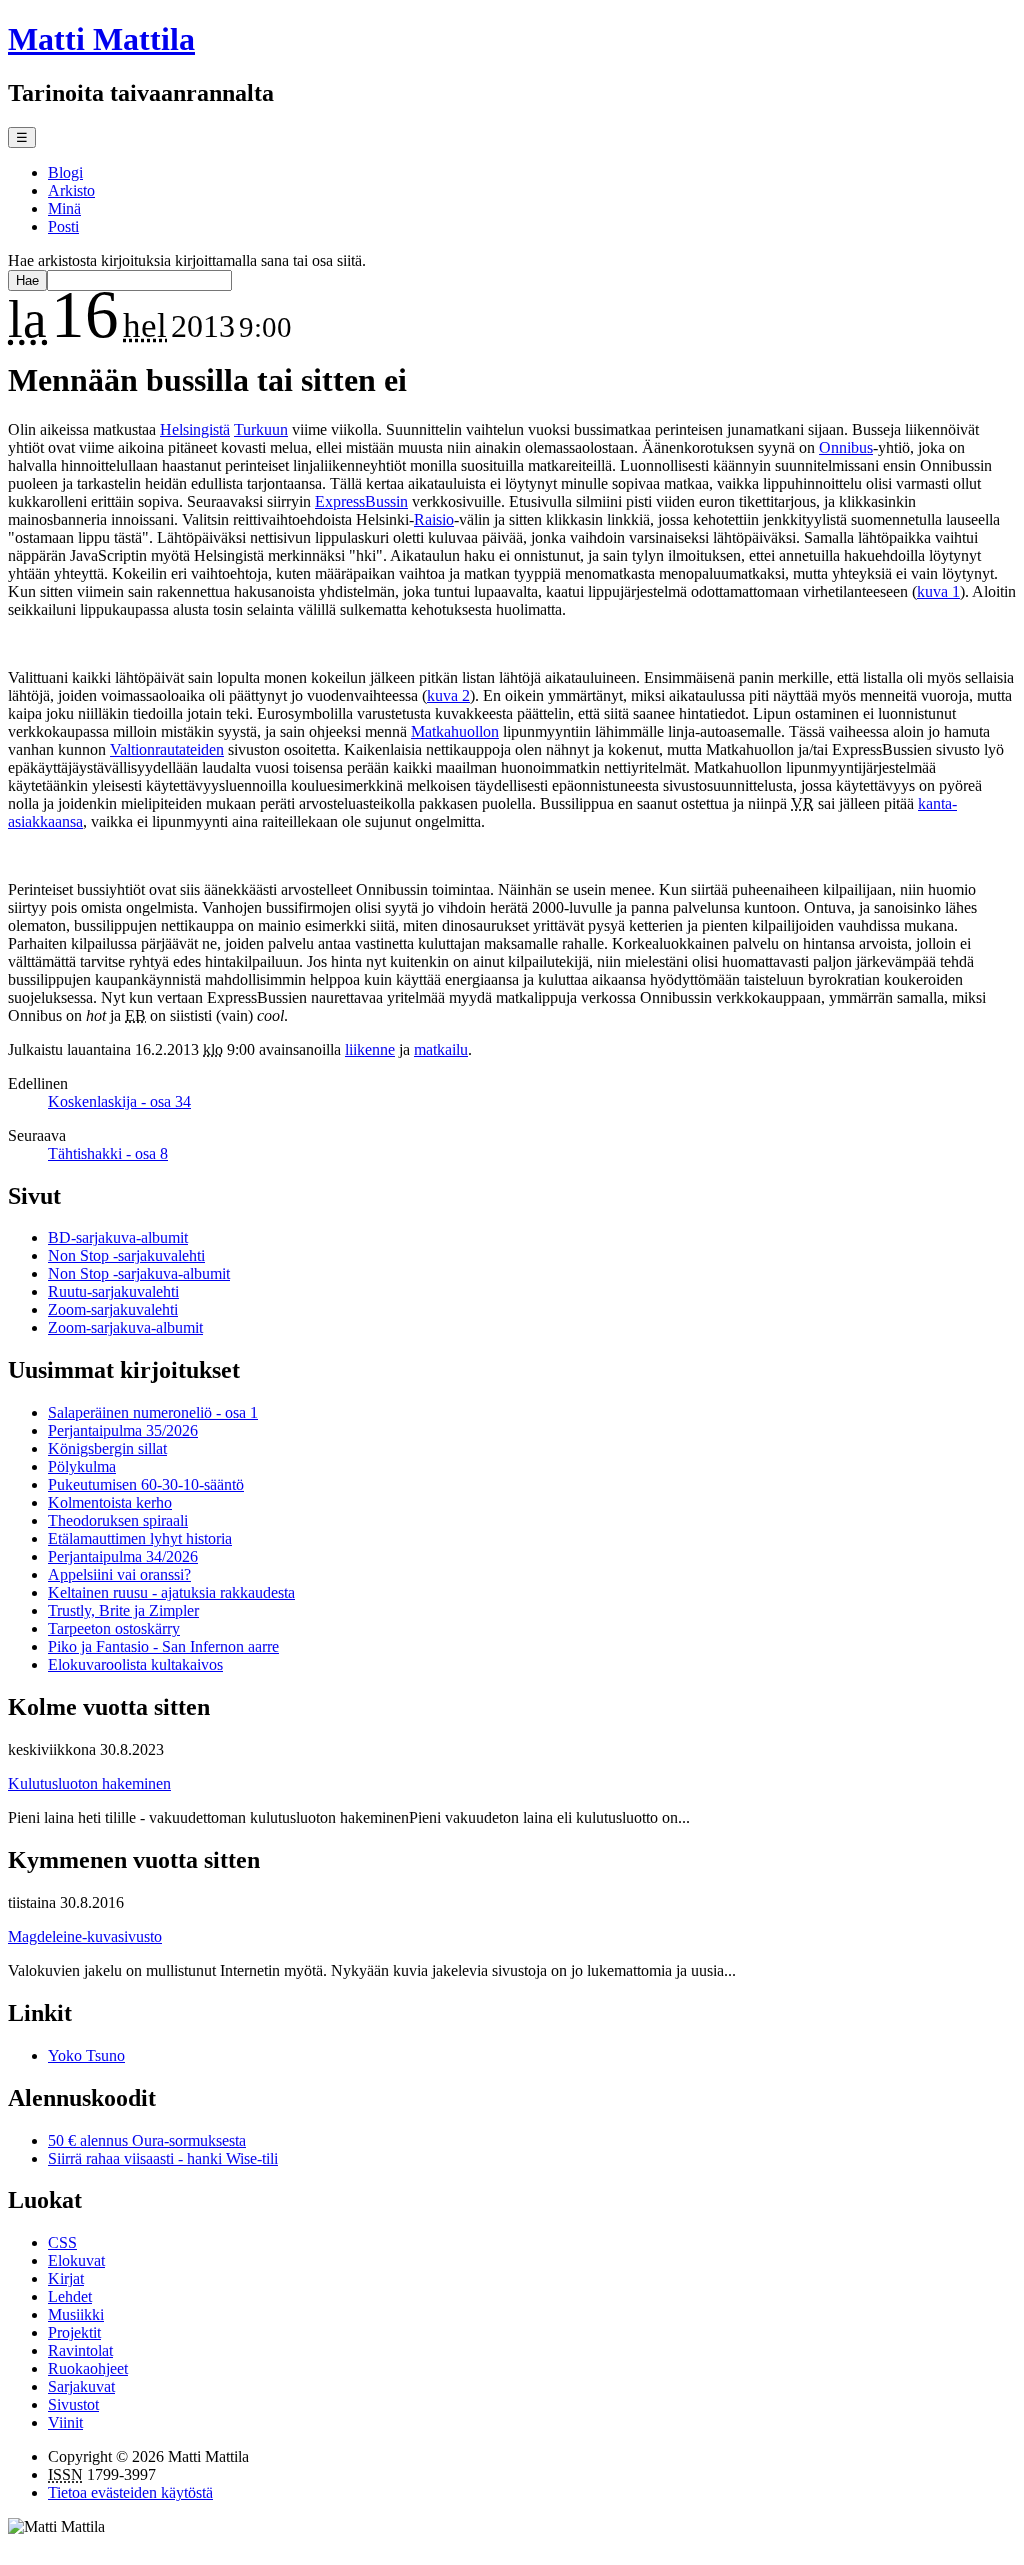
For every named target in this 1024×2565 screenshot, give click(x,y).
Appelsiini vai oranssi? (119, 1574)
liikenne (370, 1049)
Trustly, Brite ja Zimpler (123, 1610)
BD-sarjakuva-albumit (118, 1237)
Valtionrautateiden (167, 749)
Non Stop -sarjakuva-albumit (139, 1273)
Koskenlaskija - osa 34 (119, 1101)
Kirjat (66, 2278)
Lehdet (70, 2296)
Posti (63, 226)
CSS (62, 2242)
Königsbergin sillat (107, 1448)
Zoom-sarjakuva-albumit (125, 1327)
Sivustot (73, 2404)
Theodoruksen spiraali (118, 1520)
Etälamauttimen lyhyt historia (140, 1538)
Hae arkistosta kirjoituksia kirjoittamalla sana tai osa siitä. (187, 260)
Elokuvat (76, 2260)
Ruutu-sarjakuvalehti (113, 1291)
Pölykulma (82, 1466)
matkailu (441, 1049)
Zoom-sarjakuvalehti (113, 1309)
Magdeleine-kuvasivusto (85, 1936)
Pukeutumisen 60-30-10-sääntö (146, 1484)
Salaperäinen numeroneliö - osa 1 (153, 1412)
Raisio (434, 519)
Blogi (65, 172)
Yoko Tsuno (86, 2055)
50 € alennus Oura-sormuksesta (147, 2140)
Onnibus (846, 447)
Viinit (65, 2422)
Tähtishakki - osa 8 (108, 1153)
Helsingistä (195, 429)
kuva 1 (938, 591)
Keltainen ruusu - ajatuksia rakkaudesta (171, 1592)
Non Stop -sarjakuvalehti (126, 1255)
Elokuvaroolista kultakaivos (135, 1664)
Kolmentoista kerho (110, 1502)
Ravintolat (80, 2350)
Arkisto (71, 190)
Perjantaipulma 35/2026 (123, 1430)
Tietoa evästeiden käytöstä (130, 2492)
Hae (27, 280)
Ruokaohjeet (88, 2368)
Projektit (74, 2332)
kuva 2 (448, 695)
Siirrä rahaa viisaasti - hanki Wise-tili (163, 2158)
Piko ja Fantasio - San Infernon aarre (163, 1646)
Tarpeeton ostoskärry (114, 1628)
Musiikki (76, 2314)
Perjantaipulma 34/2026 (123, 1556)
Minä (64, 208)
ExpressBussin (361, 501)
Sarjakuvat (81, 2386)
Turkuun (261, 429)
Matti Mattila (101, 39)
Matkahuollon (455, 731)
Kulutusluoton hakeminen (89, 1783)
